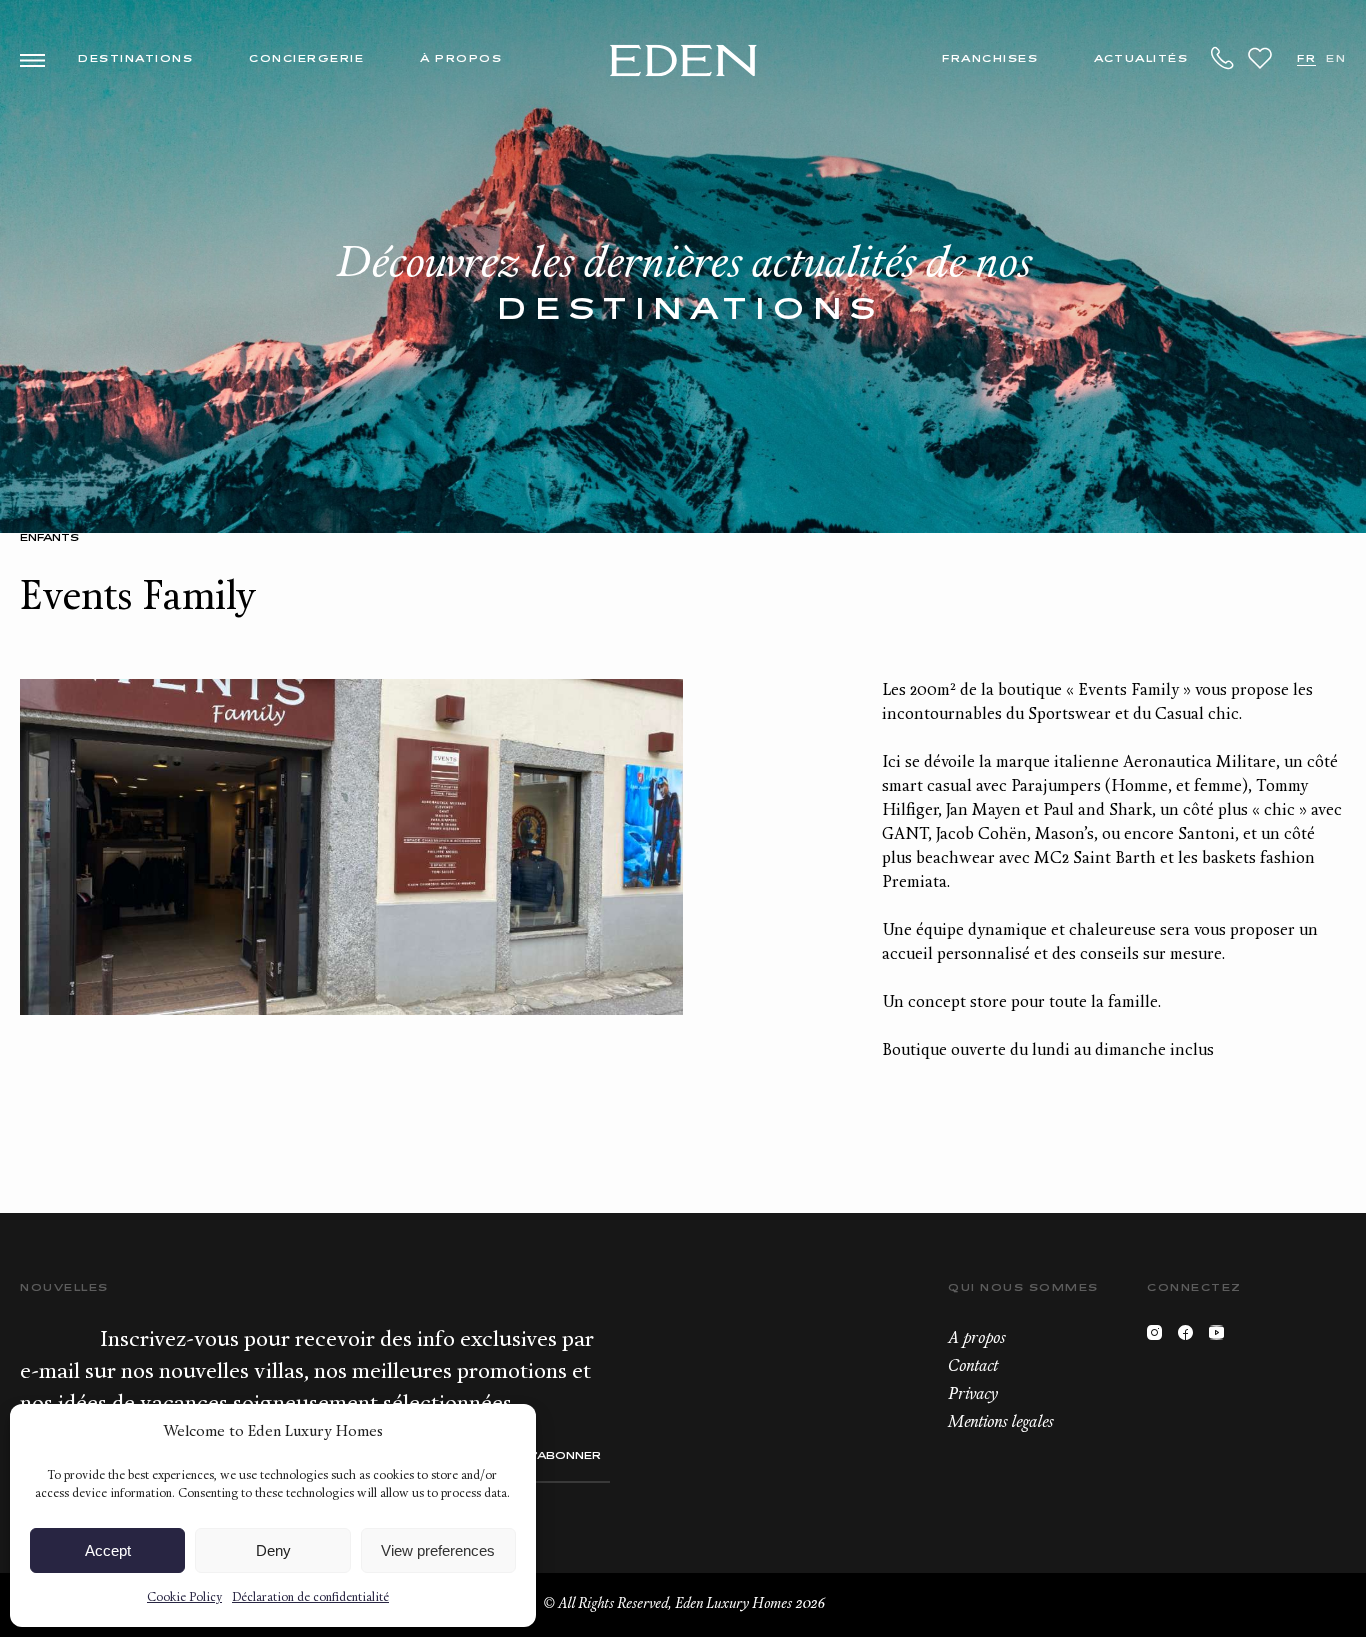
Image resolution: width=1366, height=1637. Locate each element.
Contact (973, 1367)
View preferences (438, 1550)
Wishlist (1260, 58)
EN (1336, 59)
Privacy (973, 1395)
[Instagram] (1159, 1337)
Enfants (49, 538)
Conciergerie (306, 59)
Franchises (990, 59)
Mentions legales (1000, 1423)
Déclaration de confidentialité (310, 1598)
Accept (108, 1550)
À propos (461, 59)
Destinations (135, 59)
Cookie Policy (184, 1598)
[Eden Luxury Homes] (683, 62)
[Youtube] (1221, 1337)
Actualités (1141, 59)
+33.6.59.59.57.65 (1223, 58)
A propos (976, 1339)
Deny (273, 1550)
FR (1306, 59)
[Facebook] (1190, 1337)
